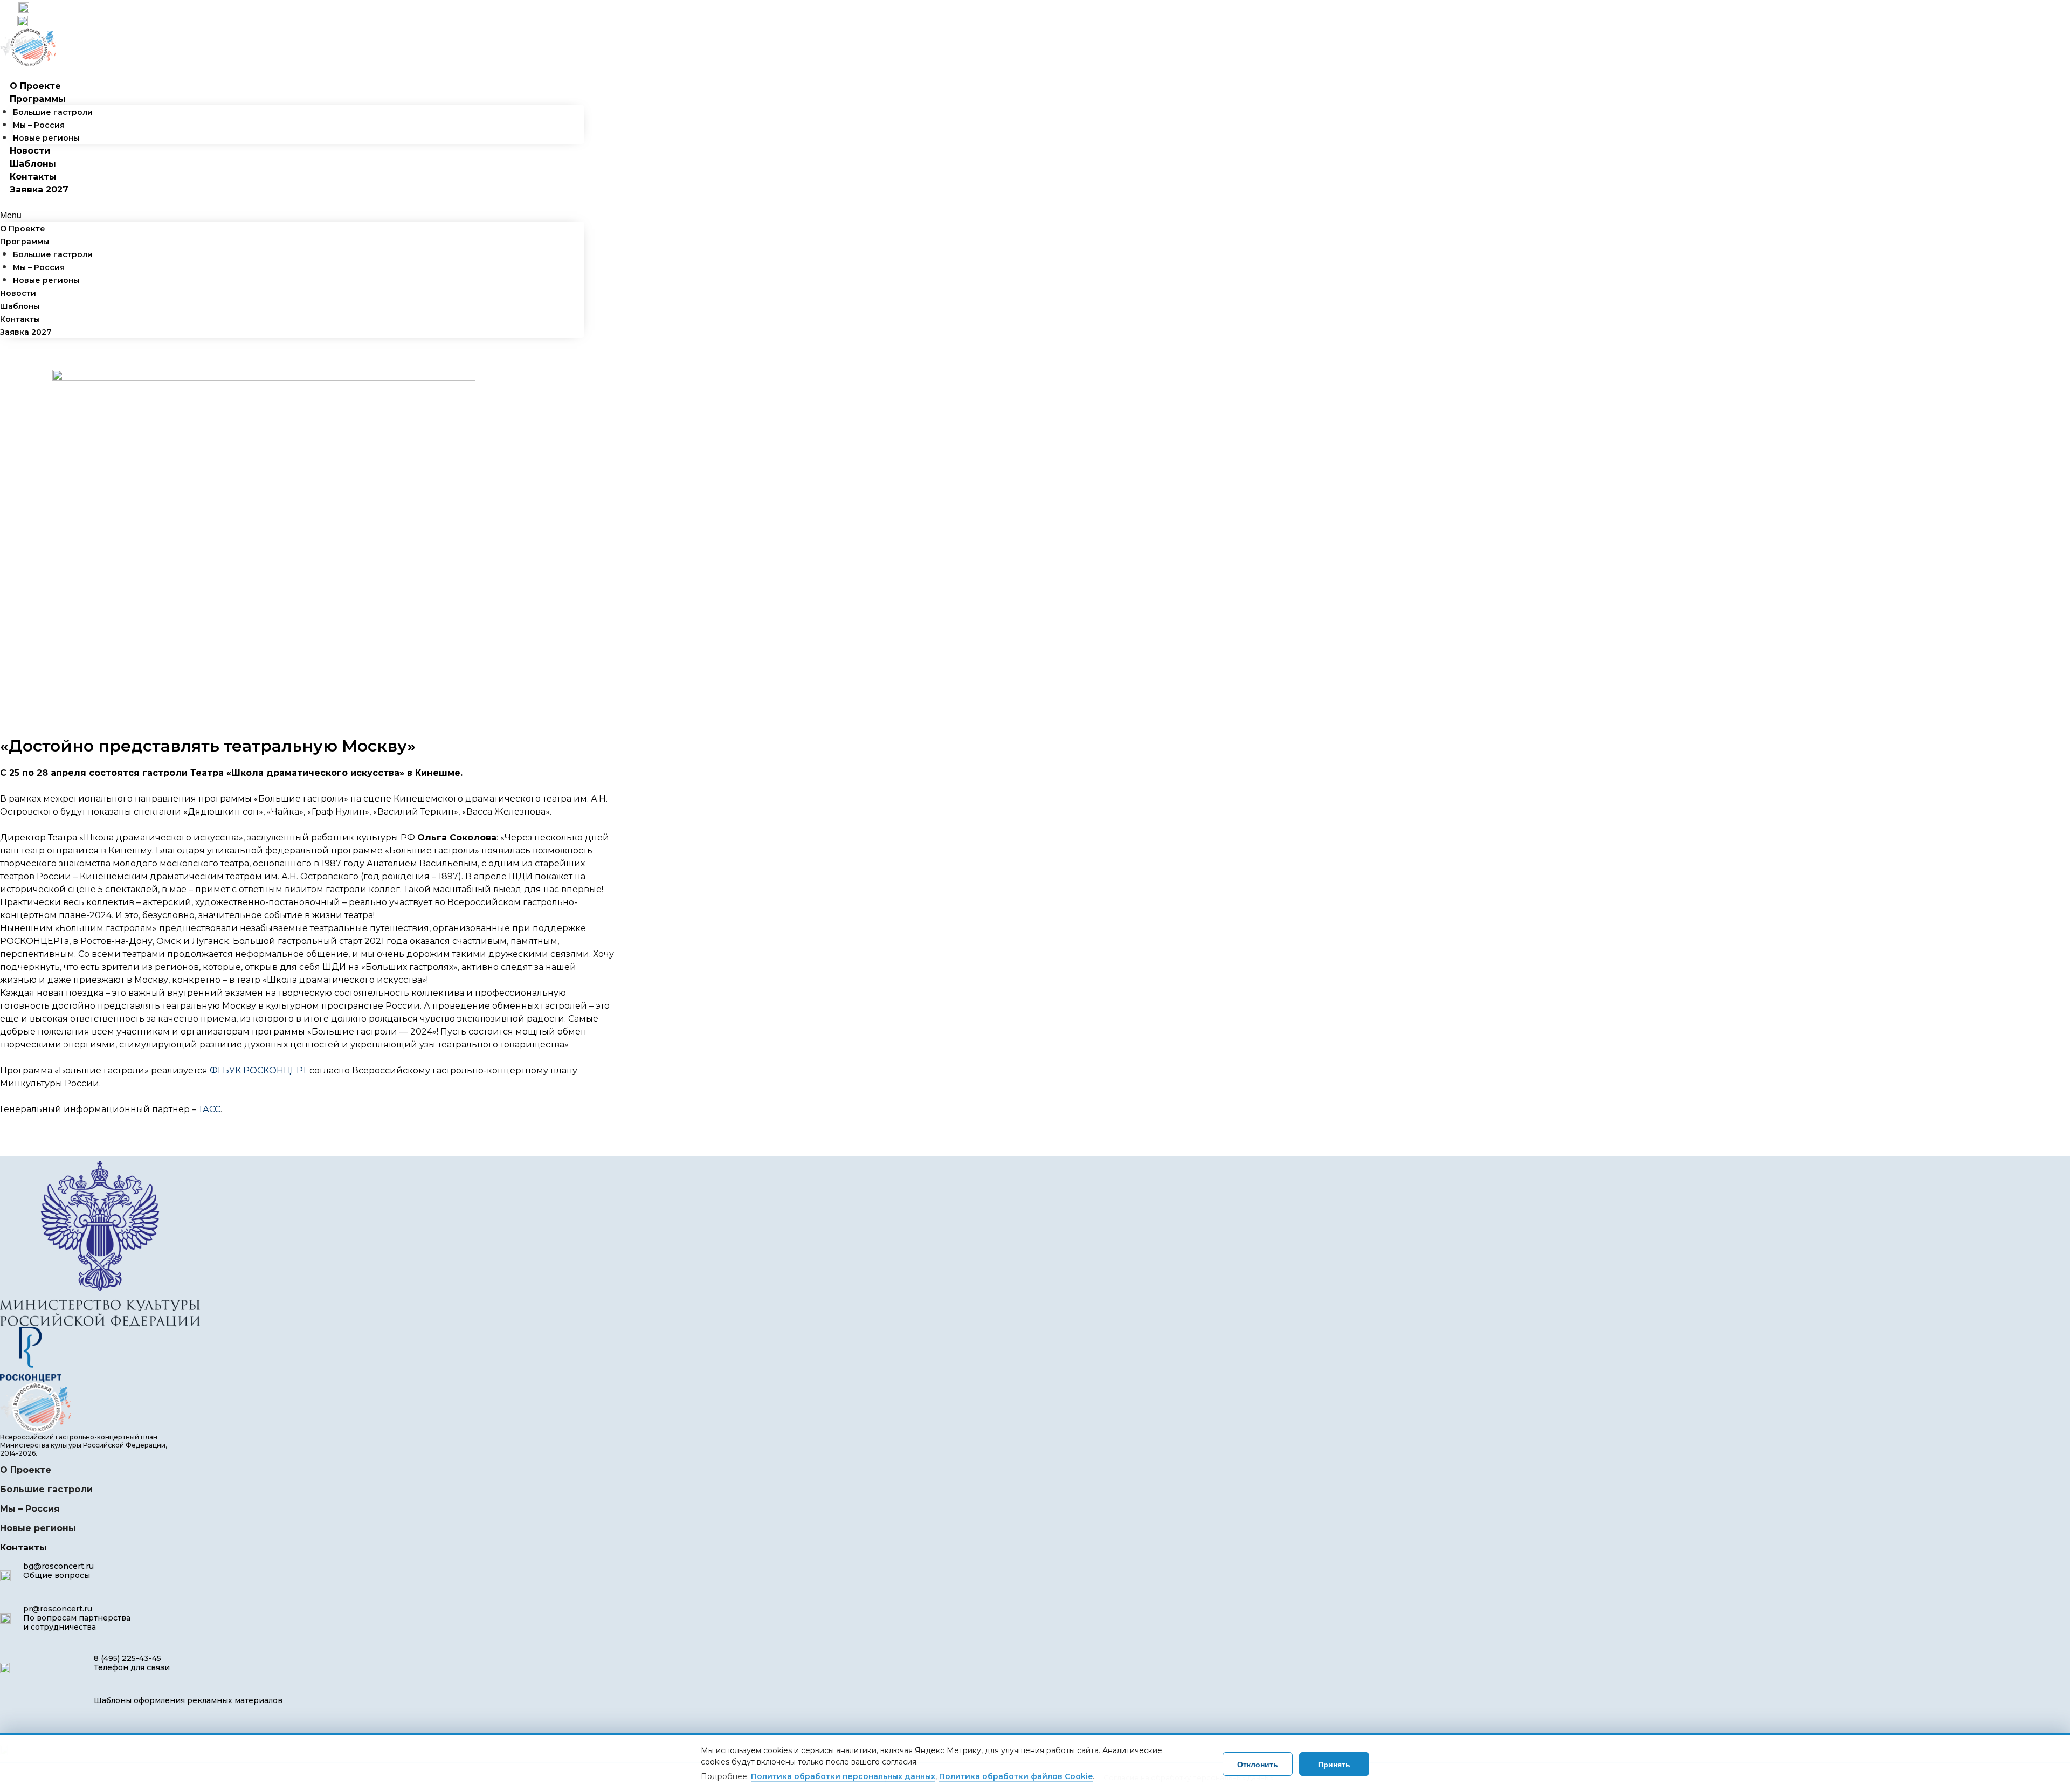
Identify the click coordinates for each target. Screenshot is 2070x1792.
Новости (30, 151)
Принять (1334, 1764)
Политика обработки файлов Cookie (1016, 1776)
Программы (38, 99)
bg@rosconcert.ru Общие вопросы (58, 1571)
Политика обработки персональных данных (843, 1776)
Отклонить (1258, 1764)
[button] (292, 215)
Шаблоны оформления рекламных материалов (188, 1700)
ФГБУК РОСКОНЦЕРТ (258, 1070)
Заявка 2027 (39, 189)
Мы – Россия (39, 125)
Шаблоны (33, 164)
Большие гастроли (53, 112)
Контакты (33, 177)
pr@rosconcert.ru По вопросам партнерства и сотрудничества (77, 1618)
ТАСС (209, 1109)
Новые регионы (46, 138)
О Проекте (35, 86)
